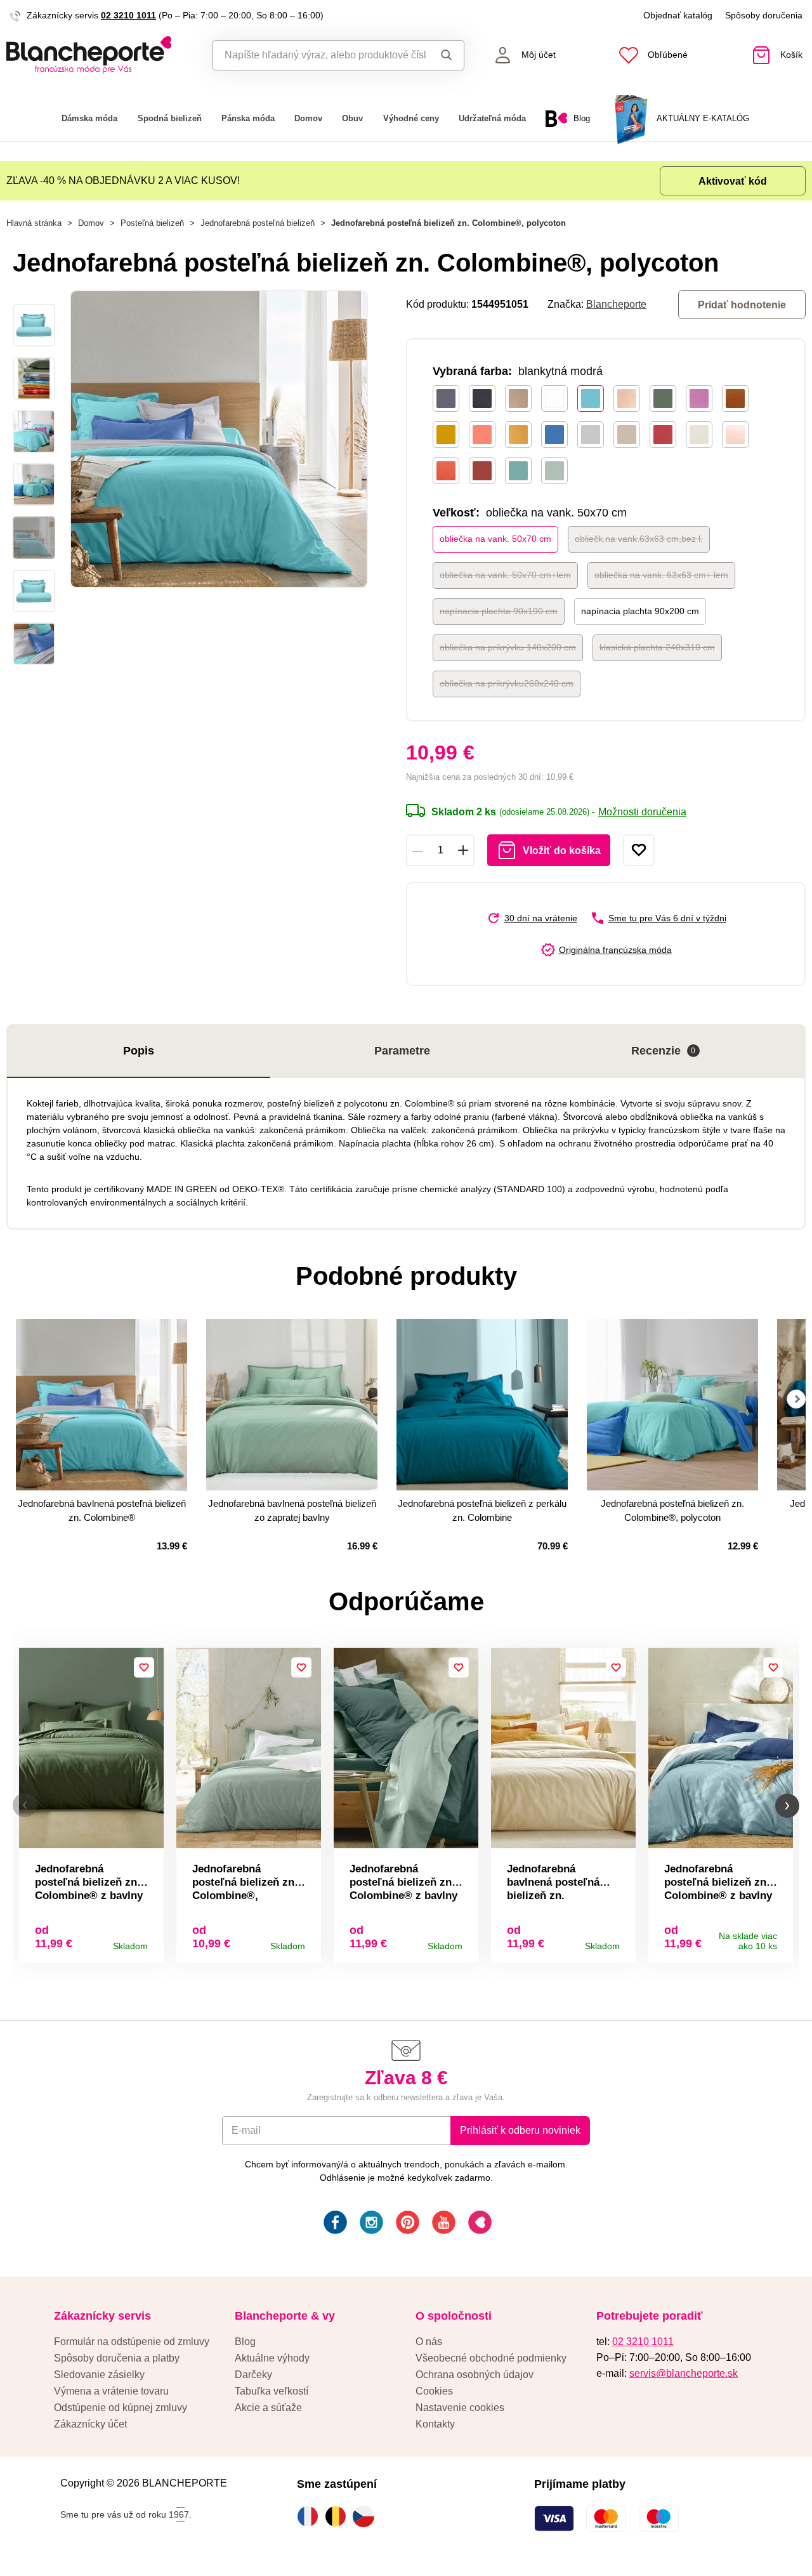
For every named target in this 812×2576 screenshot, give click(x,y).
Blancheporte (616, 304)
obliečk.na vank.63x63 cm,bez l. (639, 539)
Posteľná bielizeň (152, 223)
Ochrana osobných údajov (475, 2375)
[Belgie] (339, 2516)
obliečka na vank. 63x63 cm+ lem (661, 575)
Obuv (352, 118)
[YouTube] (442, 2224)
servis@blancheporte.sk (684, 2373)
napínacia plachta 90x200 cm (640, 611)
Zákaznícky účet (90, 2424)
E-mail (246, 2130)
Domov (308, 118)
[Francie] (311, 2516)
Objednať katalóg (678, 15)
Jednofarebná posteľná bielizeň (258, 223)
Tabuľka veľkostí (272, 2391)
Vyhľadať (444, 55)
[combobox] (319, 55)
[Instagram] (370, 2224)
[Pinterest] (406, 2224)
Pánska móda (248, 118)
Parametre (402, 1051)
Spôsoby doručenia (764, 15)
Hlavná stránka (34, 223)
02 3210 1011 (128, 15)
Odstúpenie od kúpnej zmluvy (121, 2408)
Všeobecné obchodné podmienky (491, 2358)
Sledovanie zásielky (99, 2375)
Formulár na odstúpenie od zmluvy (132, 2342)
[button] (25, 1805)
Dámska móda (89, 118)
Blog (245, 2342)
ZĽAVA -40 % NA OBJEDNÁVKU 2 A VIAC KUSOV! (123, 181)
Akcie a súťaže (268, 2408)
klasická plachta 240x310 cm (657, 647)
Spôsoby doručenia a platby (117, 2358)
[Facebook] (334, 2224)
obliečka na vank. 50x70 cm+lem (505, 575)
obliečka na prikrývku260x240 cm (507, 683)
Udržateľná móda (492, 118)
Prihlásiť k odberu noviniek (520, 2130)
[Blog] (479, 2224)
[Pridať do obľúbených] (639, 850)
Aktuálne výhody (272, 2358)
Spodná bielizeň (170, 118)
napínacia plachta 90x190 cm (499, 611)
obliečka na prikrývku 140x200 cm (508, 647)
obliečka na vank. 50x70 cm (495, 539)
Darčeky (253, 2375)
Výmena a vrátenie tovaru (111, 2391)
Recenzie (664, 1051)
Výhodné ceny (411, 118)
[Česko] (367, 2516)
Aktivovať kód (733, 181)
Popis (139, 1051)
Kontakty (435, 2424)
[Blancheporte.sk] (101, 55)
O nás (429, 2342)
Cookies (434, 2391)
